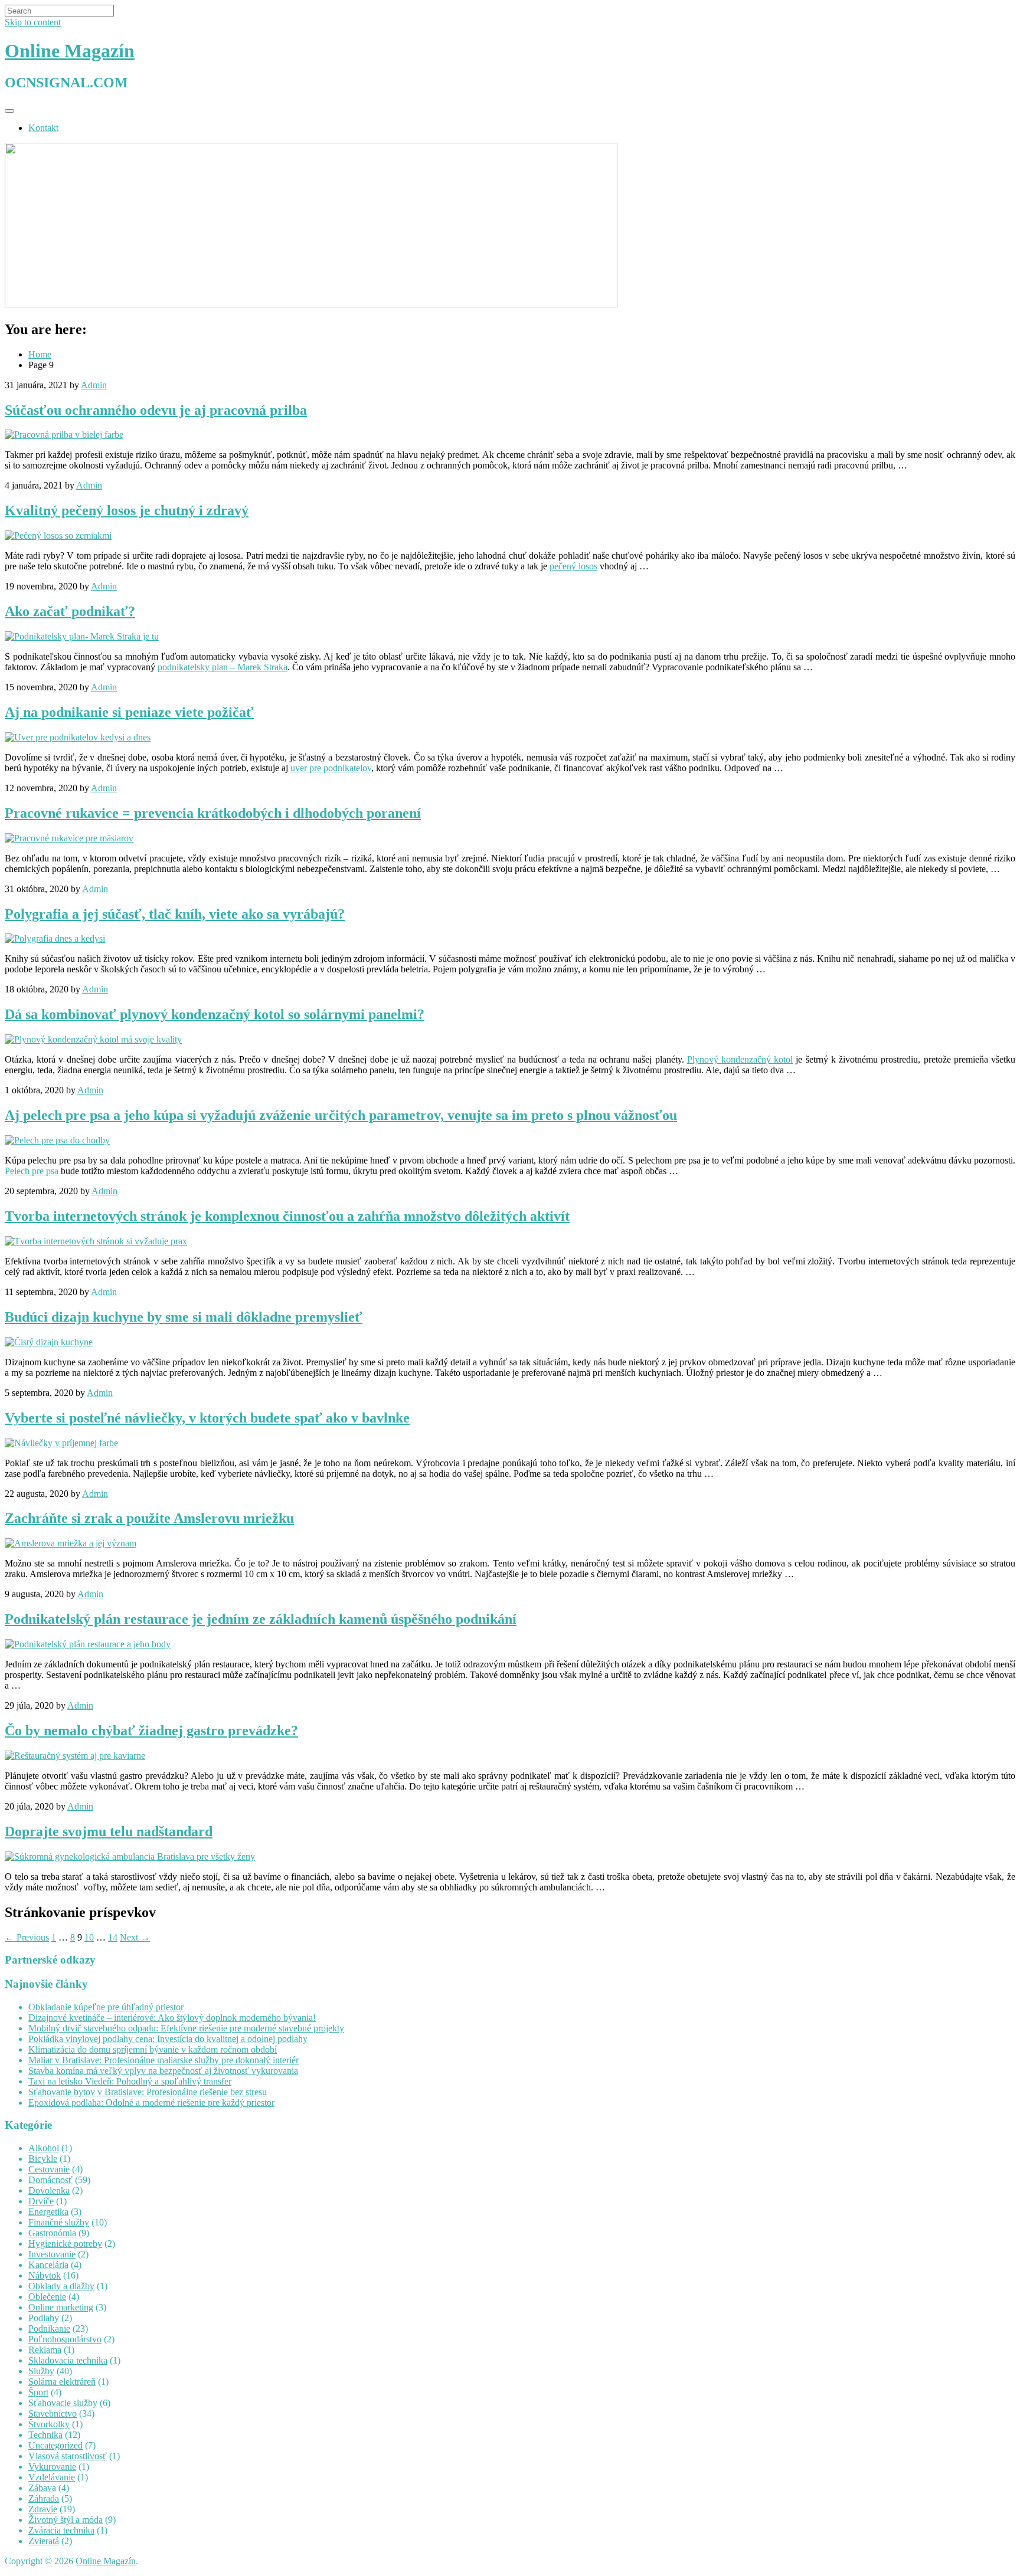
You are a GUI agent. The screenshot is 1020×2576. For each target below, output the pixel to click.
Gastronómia (52, 2233)
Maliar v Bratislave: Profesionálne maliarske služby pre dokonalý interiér (164, 2060)
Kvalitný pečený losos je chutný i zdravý (127, 510)
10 (89, 1937)
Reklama (45, 2350)
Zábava (42, 2488)
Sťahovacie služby (63, 2403)
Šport (38, 2392)
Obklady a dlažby (61, 2286)
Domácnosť (50, 2180)
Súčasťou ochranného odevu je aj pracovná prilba (156, 410)
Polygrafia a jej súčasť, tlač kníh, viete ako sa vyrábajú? (175, 914)
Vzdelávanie (52, 2477)
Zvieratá (44, 2541)
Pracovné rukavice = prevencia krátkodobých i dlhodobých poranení (213, 813)
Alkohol (44, 2148)
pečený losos (573, 566)
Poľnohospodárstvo (65, 2339)
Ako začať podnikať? (70, 611)
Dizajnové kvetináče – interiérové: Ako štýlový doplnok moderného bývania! (172, 2018)
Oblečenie (47, 2297)
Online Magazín (70, 51)
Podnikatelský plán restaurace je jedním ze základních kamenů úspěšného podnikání (261, 1619)
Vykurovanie (52, 2467)
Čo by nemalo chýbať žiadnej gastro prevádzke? (151, 1731)
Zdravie (43, 2509)
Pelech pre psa (32, 1171)
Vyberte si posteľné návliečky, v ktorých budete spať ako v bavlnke (207, 1418)
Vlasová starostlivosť (68, 2456)
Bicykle (43, 2159)
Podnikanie (49, 2328)
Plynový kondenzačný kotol (740, 1059)
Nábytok (45, 2275)
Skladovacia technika (68, 2360)
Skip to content (33, 22)
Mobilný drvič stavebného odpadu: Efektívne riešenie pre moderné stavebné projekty (186, 2028)
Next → (135, 1937)
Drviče (41, 2201)
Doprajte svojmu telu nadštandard (109, 1831)
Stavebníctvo (53, 2413)
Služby (41, 2371)
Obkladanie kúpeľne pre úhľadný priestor (106, 2007)
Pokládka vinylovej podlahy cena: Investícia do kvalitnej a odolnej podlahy (168, 2039)
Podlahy (44, 2318)
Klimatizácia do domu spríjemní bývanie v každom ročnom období (153, 2049)
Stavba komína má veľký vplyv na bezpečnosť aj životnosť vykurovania (163, 2071)
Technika (45, 2435)
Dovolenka (49, 2190)
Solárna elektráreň (62, 2382)
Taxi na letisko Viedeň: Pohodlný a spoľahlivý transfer (130, 2081)
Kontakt (43, 128)
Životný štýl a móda (66, 2520)
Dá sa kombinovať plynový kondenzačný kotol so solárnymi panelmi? (215, 1014)
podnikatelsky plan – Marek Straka (223, 667)
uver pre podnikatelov (331, 768)
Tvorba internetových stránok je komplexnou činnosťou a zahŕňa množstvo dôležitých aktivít (287, 1216)
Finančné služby (59, 2222)
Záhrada (44, 2498)
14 (113, 1937)
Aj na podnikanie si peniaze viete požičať (129, 712)
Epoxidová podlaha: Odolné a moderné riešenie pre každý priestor (151, 2103)
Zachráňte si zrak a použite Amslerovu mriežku (149, 1518)
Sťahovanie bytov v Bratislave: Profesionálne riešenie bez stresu (148, 2092)
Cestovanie (49, 2169)
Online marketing (61, 2307)
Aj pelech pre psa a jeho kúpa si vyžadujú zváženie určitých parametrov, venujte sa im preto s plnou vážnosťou (341, 1115)
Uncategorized (55, 2445)
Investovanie (52, 2254)
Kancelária (48, 2265)
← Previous (27, 1937)
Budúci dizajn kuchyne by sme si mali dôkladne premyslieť (184, 1317)
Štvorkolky (49, 2424)
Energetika (48, 2212)
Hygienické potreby (65, 2244)
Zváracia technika (61, 2530)
